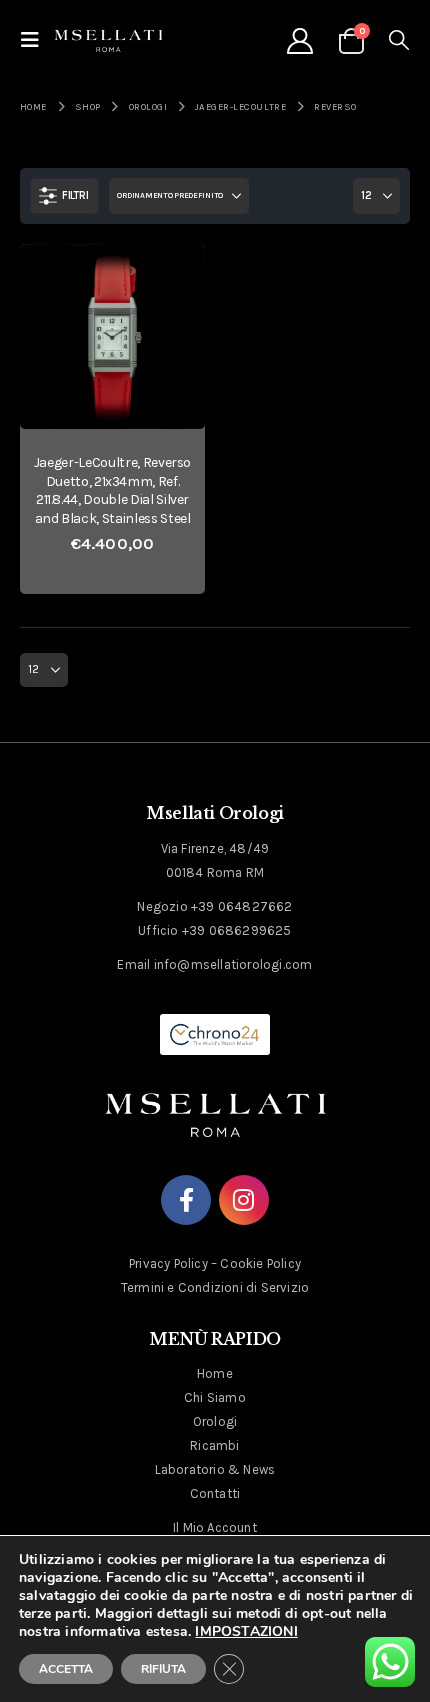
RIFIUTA (163, 1669)
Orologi (215, 1421)
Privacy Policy (168, 1263)
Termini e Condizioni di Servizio (215, 1287)
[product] (112, 336)
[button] (36, 40)
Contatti (215, 1493)
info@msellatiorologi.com (233, 964)
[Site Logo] (108, 40)
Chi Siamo (215, 1397)
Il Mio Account (215, 1527)
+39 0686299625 (237, 930)
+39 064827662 (242, 906)
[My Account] (299, 41)
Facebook (186, 1200)
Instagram (244, 1200)
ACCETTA (66, 1669)
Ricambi (214, 1445)
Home (215, 1373)
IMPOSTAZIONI (246, 1632)
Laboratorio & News (215, 1469)
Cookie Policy (260, 1263)
